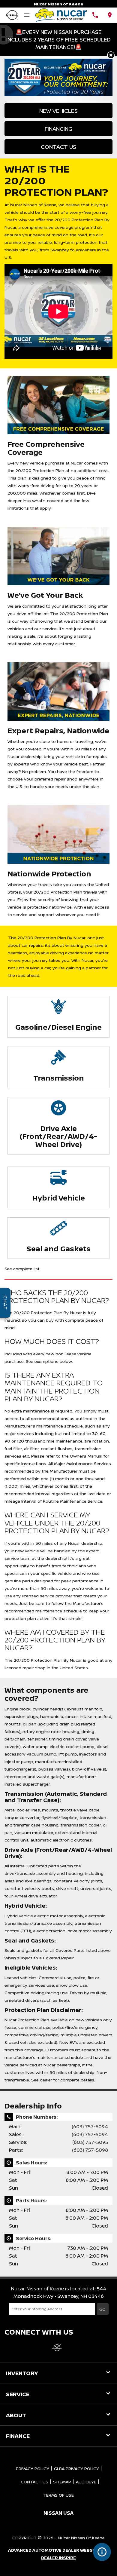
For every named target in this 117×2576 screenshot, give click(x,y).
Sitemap (62, 2482)
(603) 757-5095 (90, 2142)
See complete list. (22, 1269)
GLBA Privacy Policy (76, 2469)
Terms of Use (58, 2495)
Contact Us (58, 147)
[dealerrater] (57, 2348)
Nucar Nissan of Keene (81, 2538)
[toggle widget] (102, 2552)
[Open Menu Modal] (27, 15)
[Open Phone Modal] (95, 15)
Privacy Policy (33, 2469)
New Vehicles (58, 111)
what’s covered (48, 500)
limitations (18, 508)
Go (102, 2309)
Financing (58, 129)
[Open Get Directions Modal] (110, 15)
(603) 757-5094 (90, 2127)
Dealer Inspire (58, 2558)
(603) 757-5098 (90, 2150)
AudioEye (86, 2482)
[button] (111, 55)
